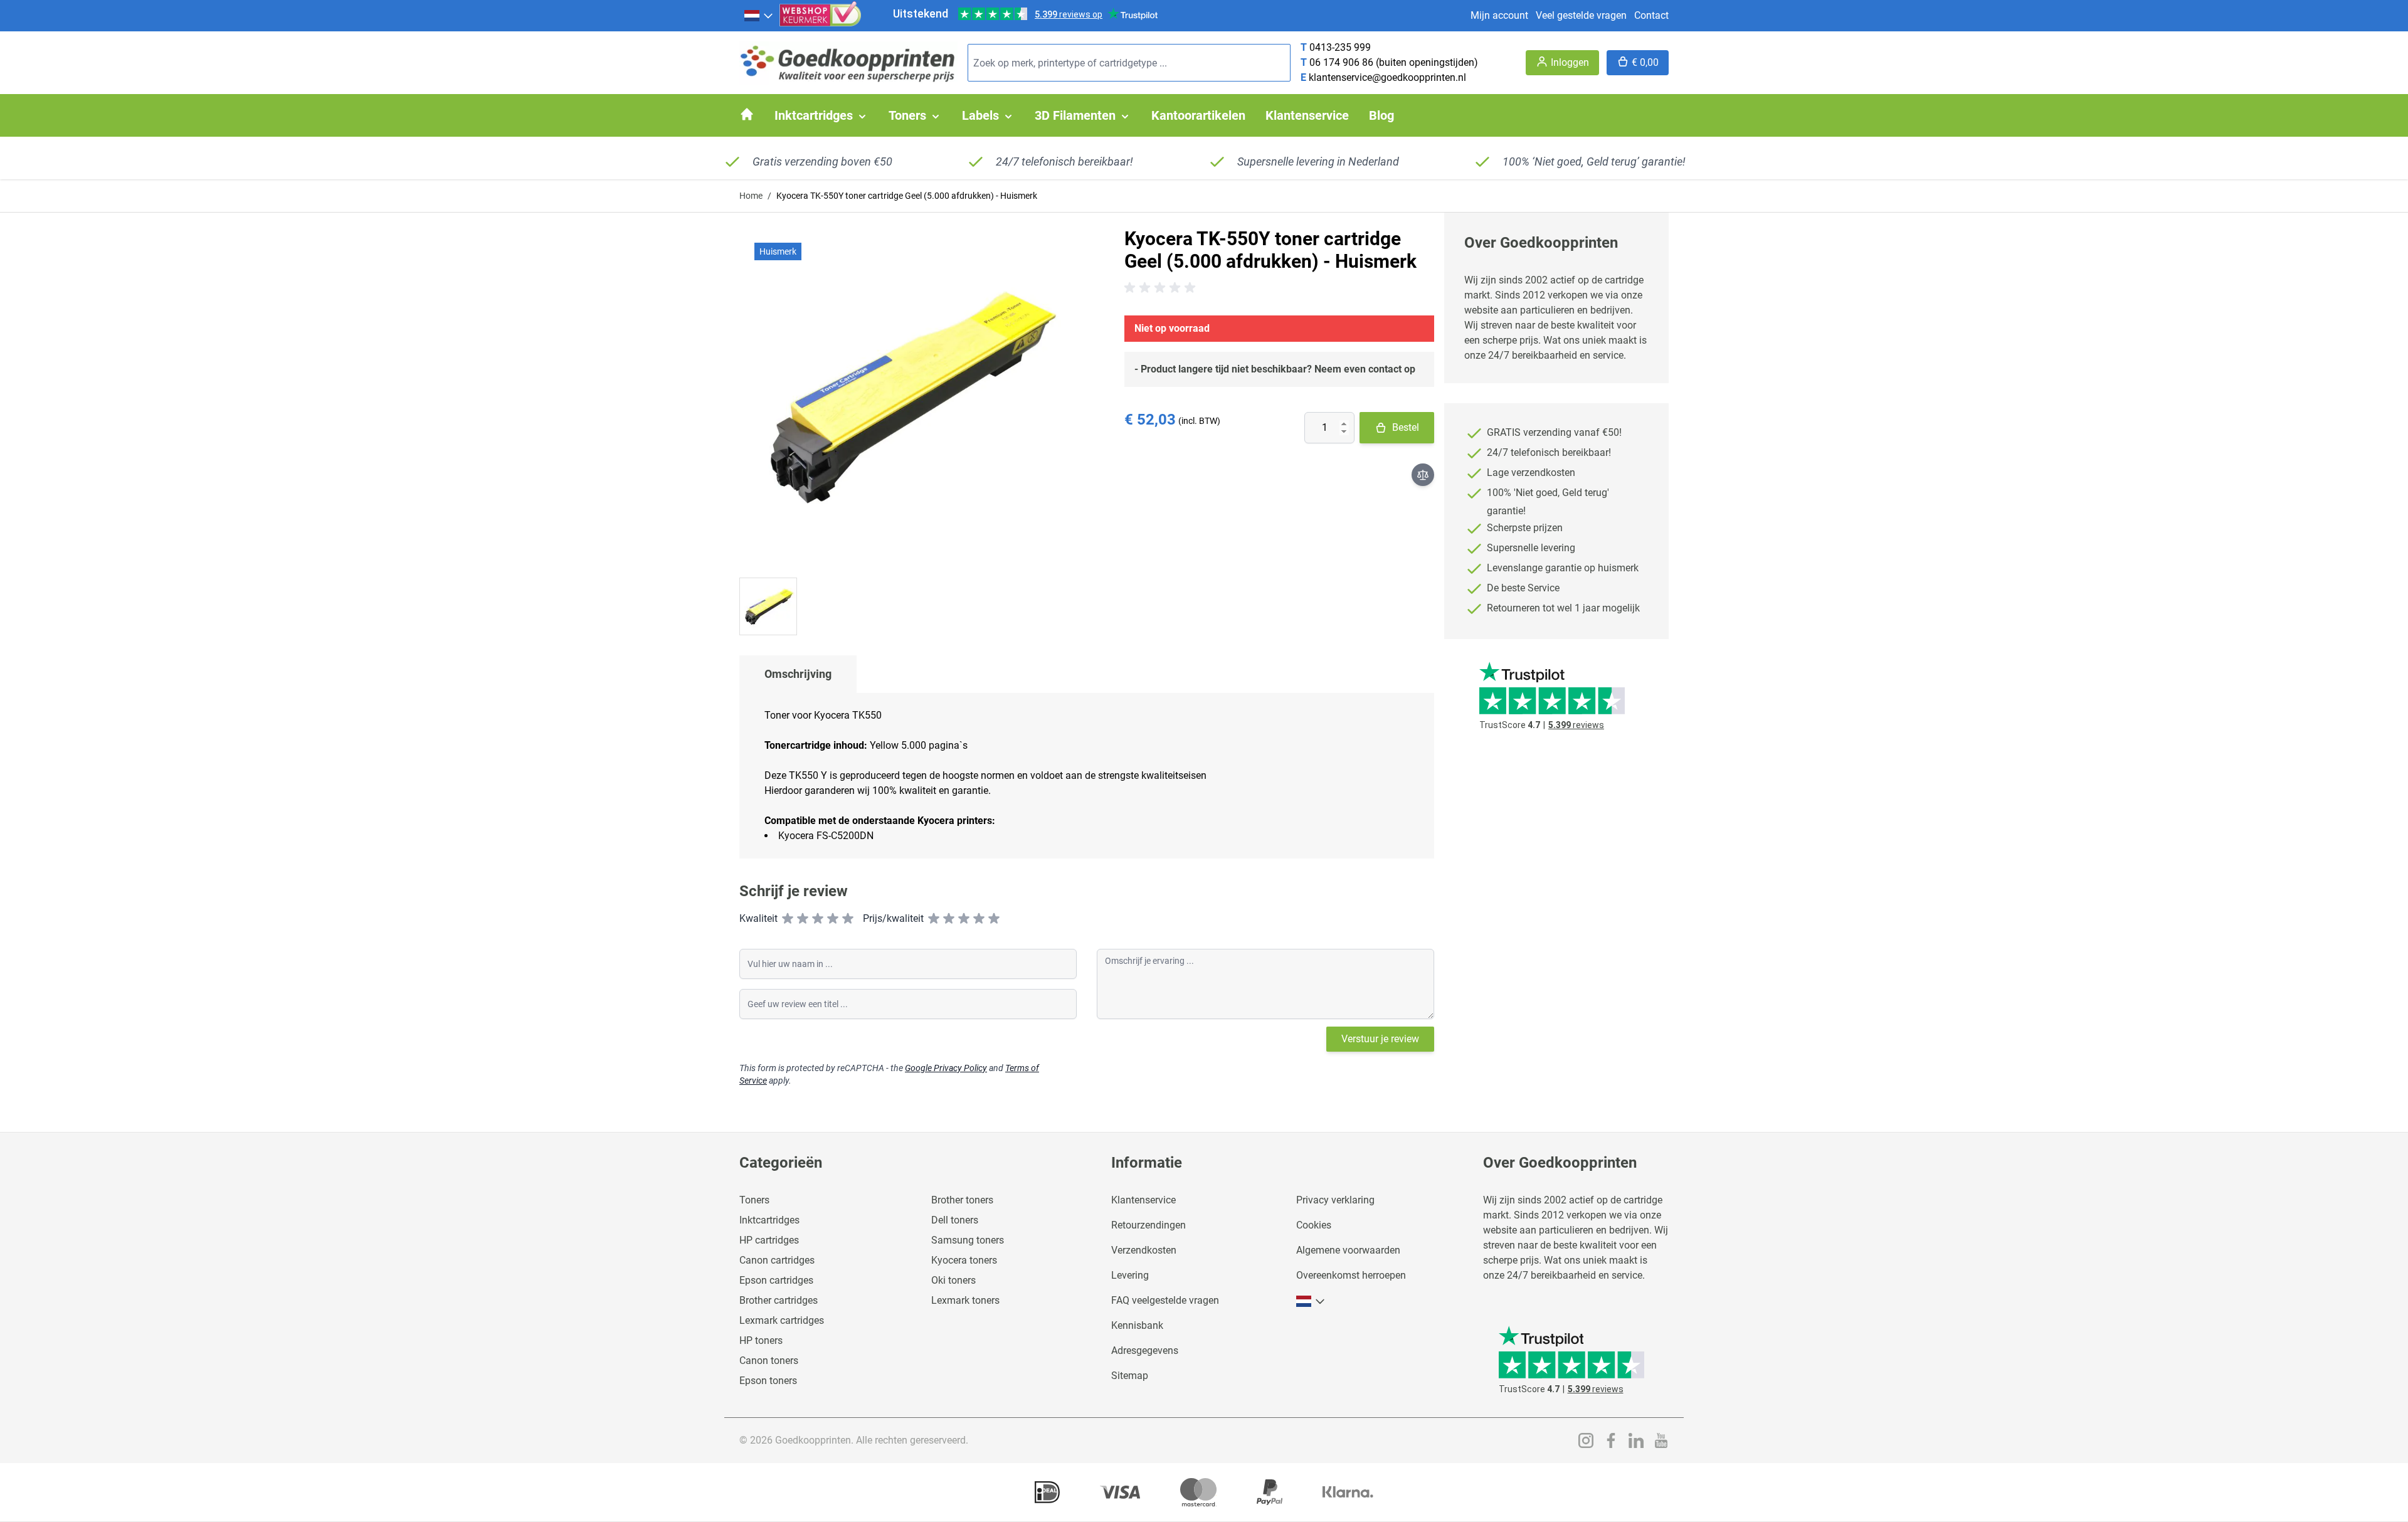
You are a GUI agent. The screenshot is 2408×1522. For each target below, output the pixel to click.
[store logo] (848, 63)
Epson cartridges (776, 1280)
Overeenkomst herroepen (1351, 1275)
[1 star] (788, 919)
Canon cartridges (777, 1260)
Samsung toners (968, 1240)
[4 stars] (833, 919)
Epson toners (768, 1381)
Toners (754, 1200)
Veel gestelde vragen (1581, 15)
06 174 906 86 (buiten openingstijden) (1394, 62)
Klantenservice (1143, 1200)
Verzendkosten (1144, 1250)
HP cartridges (769, 1240)
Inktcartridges (769, 1220)
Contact (1651, 15)
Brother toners (962, 1200)
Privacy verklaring (1335, 1200)
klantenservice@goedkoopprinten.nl (1387, 77)
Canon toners (769, 1361)
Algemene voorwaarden (1348, 1250)
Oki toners (953, 1280)
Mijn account (1499, 15)
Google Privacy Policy (946, 1068)
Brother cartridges (779, 1300)
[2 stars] (803, 919)
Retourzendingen (1149, 1225)
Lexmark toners (965, 1300)
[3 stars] (818, 919)
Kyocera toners (964, 1260)
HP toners (761, 1340)
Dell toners (955, 1220)
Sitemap (1130, 1376)
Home (751, 196)
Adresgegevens (1145, 1350)
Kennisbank (1137, 1325)
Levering (1130, 1275)
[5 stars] (848, 919)
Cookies (1314, 1225)
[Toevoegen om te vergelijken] (1423, 475)
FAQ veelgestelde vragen (1165, 1300)
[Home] (747, 114)
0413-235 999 (1340, 47)
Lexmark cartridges (782, 1320)
